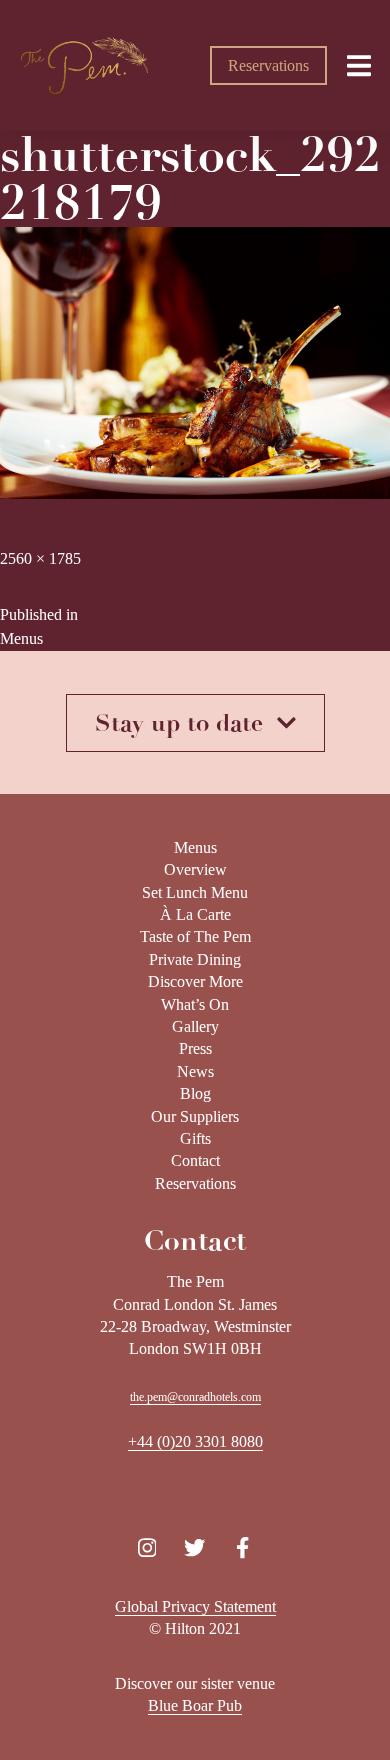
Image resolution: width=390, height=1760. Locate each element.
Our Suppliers (195, 1116)
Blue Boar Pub (195, 1705)
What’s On (195, 1004)
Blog (195, 1093)
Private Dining (195, 959)
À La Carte (195, 914)
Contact (195, 1160)
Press (195, 1048)
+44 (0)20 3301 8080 (195, 1441)
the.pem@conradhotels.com (195, 1397)
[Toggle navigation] (359, 65)
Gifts (195, 1138)
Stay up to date (186, 723)
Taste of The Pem (195, 936)
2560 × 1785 (40, 558)
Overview (195, 869)
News (195, 1071)
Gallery (195, 1026)
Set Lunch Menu (195, 892)
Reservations (268, 65)
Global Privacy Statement (195, 1606)
